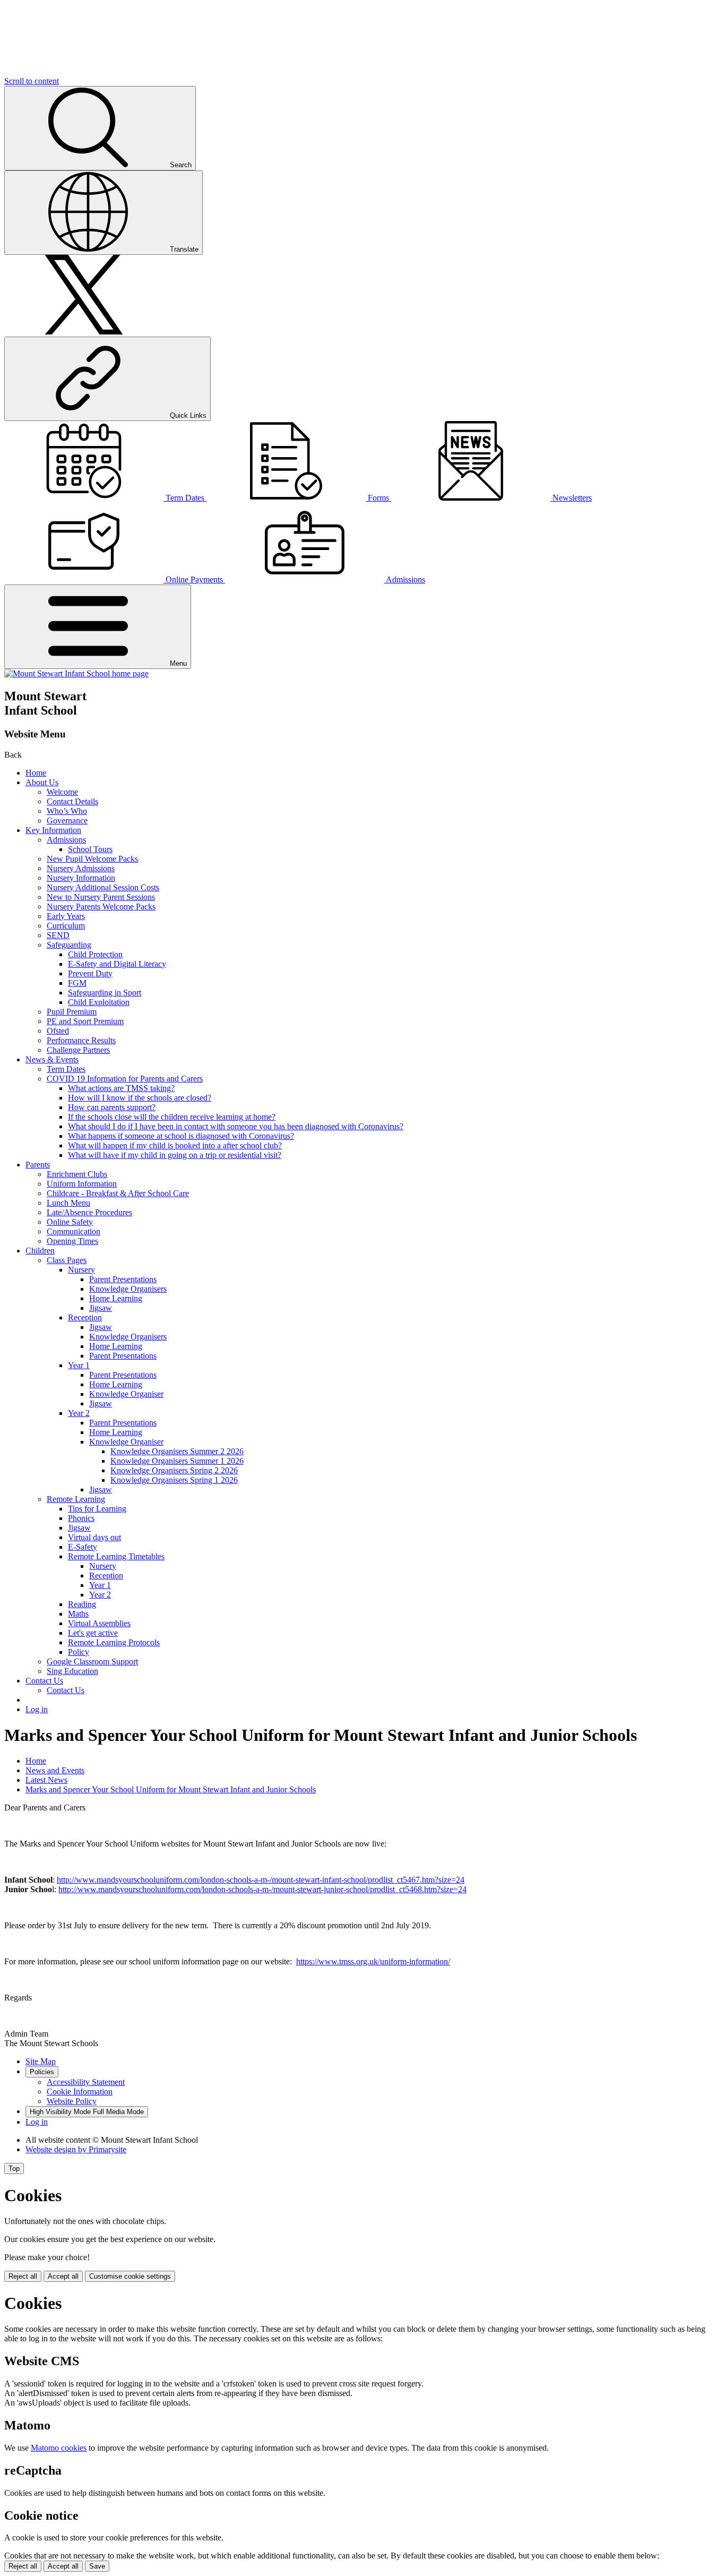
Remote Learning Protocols (114, 1642)
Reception (85, 1317)
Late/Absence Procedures (89, 1212)
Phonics (81, 1518)
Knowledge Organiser (126, 1394)
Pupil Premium (72, 1012)
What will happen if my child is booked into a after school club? (175, 1145)
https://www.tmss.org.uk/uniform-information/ (373, 1961)
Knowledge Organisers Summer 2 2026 (177, 1451)
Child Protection (95, 954)
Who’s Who (67, 811)
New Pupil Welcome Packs (92, 859)
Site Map (41, 2061)
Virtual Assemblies (99, 1623)
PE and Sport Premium (85, 1021)
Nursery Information (81, 878)
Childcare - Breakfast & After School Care (118, 1193)
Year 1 (79, 1365)
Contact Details (72, 801)
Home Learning (116, 1298)
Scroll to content (32, 81)
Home (36, 773)
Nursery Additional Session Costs (103, 887)
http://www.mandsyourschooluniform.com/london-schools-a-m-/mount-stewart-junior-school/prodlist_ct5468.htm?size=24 (262, 1889)
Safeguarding (69, 945)
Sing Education (72, 1671)
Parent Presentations (123, 1279)
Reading (82, 1604)
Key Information (53, 830)
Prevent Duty (90, 973)
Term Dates (66, 1069)
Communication (74, 1231)
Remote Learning (76, 1499)
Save (97, 2566)
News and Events (55, 1770)
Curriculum (66, 926)
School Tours (90, 849)
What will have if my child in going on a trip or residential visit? (175, 1155)
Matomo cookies (59, 2448)
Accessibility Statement (86, 2082)
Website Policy (72, 2101)
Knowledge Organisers (128, 1289)
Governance (67, 821)
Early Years (66, 916)
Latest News (46, 1780)
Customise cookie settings (130, 2276)
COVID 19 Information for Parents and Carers (125, 1079)
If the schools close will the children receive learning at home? (172, 1117)
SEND (58, 935)
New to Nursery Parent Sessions (101, 897)
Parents (38, 1165)
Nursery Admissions (81, 868)
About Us (42, 782)
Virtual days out (94, 1537)
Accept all (63, 2276)
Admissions (66, 840)
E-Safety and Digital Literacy (117, 964)
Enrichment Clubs (77, 1174)
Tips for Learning (97, 1509)
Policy (79, 1652)
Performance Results (81, 1040)
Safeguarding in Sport (105, 993)
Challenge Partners (78, 1050)
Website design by (76, 2149)
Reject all (23, 2276)
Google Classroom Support (92, 1661)
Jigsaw (101, 1308)
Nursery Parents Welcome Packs (101, 907)
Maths (78, 1614)
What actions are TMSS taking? (121, 1088)
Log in (37, 1709)
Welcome (62, 792)
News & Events (52, 1059)
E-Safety (83, 1547)
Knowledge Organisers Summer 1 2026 (177, 1461)
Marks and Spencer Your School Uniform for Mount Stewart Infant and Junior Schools (171, 1789)
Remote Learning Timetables (116, 1556)
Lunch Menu (68, 1203)
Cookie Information (80, 2092)
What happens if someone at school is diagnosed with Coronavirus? (181, 1136)
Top (14, 2169)
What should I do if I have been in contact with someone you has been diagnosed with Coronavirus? (236, 1126)
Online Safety (70, 1222)
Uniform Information (82, 1184)
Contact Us (44, 1681)
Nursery (81, 1270)
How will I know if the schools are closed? (140, 1098)
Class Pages (67, 1260)
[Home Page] (76, 673)
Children (40, 1251)
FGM (77, 983)
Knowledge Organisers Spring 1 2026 (174, 1480)
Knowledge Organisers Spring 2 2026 (174, 1470)
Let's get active (93, 1633)
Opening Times (72, 1241)
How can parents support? (112, 1107)
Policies (42, 2072)
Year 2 (79, 1413)
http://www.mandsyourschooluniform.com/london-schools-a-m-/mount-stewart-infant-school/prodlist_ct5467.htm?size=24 (261, 1880)
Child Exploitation (99, 1002)
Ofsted (58, 1031)
